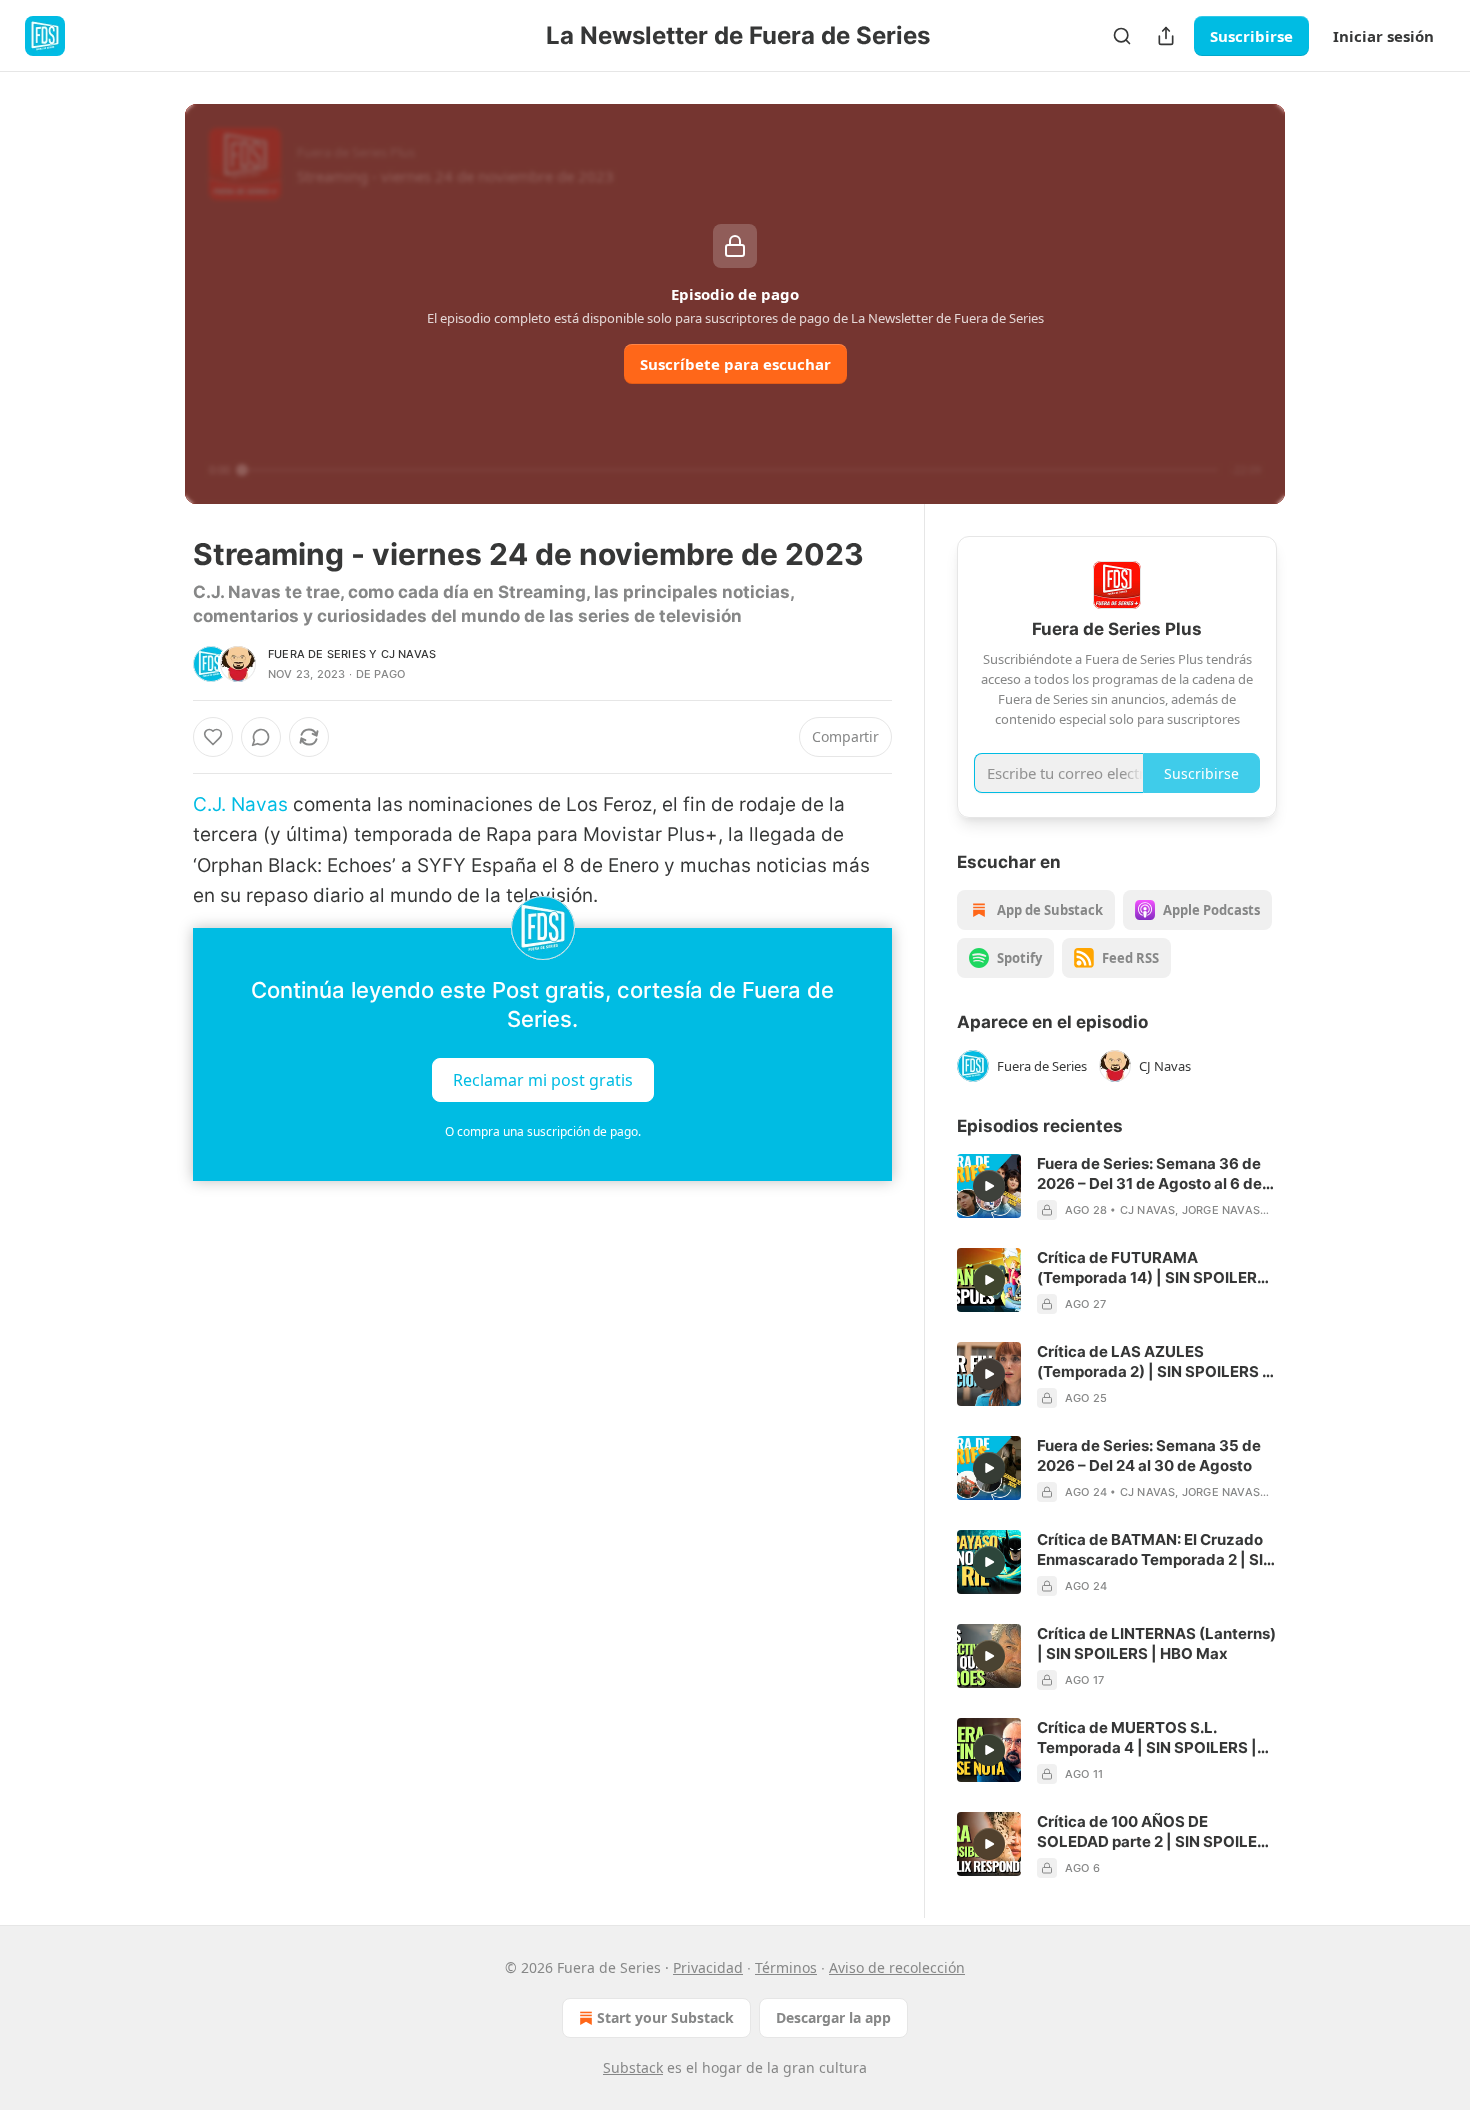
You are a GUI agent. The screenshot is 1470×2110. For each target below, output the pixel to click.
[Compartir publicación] (1166, 36)
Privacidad (708, 1967)
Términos (786, 1967)
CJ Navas (409, 654)
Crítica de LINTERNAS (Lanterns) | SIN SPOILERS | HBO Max (1156, 1643)
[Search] (1122, 36)
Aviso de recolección (897, 1967)
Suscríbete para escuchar (735, 364)
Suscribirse (1251, 36)
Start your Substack (665, 2017)
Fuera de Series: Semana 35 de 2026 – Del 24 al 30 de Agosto (1149, 1455)
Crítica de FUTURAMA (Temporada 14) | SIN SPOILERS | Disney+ (1156, 1268)
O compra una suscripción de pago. (543, 1131)
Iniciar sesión (1383, 36)
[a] (989, 1186)
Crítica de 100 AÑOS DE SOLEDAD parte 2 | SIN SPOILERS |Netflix (1157, 1832)
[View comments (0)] (261, 737)
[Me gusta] (213, 737)
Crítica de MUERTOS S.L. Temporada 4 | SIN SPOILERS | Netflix (1147, 1738)
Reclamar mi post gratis (543, 1079)
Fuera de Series (317, 654)
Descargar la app (833, 2017)
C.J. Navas (240, 804)
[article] (1117, 1187)
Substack (633, 2067)
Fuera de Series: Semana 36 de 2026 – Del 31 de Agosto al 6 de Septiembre (1149, 1174)
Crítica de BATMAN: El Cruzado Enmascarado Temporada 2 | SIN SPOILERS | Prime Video (1155, 1550)
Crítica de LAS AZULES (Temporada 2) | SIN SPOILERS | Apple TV (1152, 1362)
